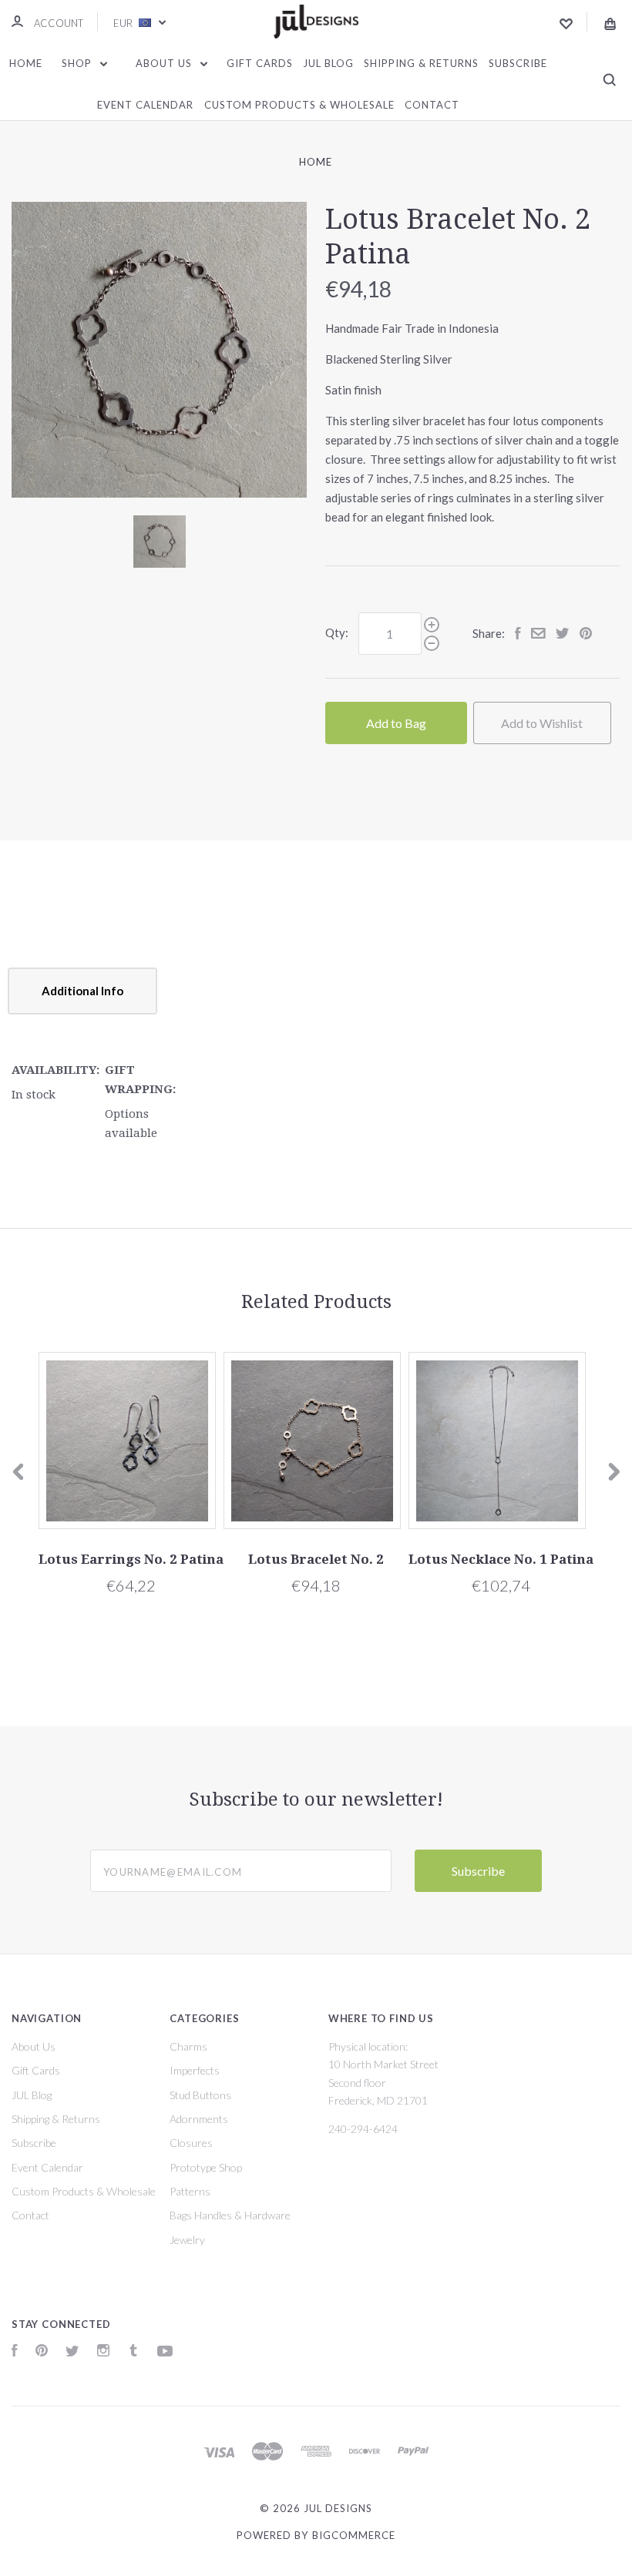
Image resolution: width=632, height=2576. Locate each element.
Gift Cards (260, 63)
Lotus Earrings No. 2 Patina (131, 1559)
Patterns (190, 2191)
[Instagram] (103, 2352)
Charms (188, 2046)
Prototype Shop (206, 2167)
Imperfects (195, 2070)
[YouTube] (165, 2352)
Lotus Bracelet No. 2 (316, 1559)
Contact (432, 105)
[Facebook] (15, 2352)
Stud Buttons (200, 2095)
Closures (191, 2143)
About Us (165, 63)
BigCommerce (354, 2535)
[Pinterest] (42, 2352)
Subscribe (518, 63)
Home (26, 63)
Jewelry (187, 2240)
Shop (78, 63)
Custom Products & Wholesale (299, 105)
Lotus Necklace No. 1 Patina (501, 1559)
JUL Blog (328, 63)
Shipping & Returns (421, 63)
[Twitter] (72, 2352)
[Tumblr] (133, 2352)
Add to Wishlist (542, 723)
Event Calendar (145, 105)
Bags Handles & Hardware (230, 2215)
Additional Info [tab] (82, 991)
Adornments (199, 2119)
